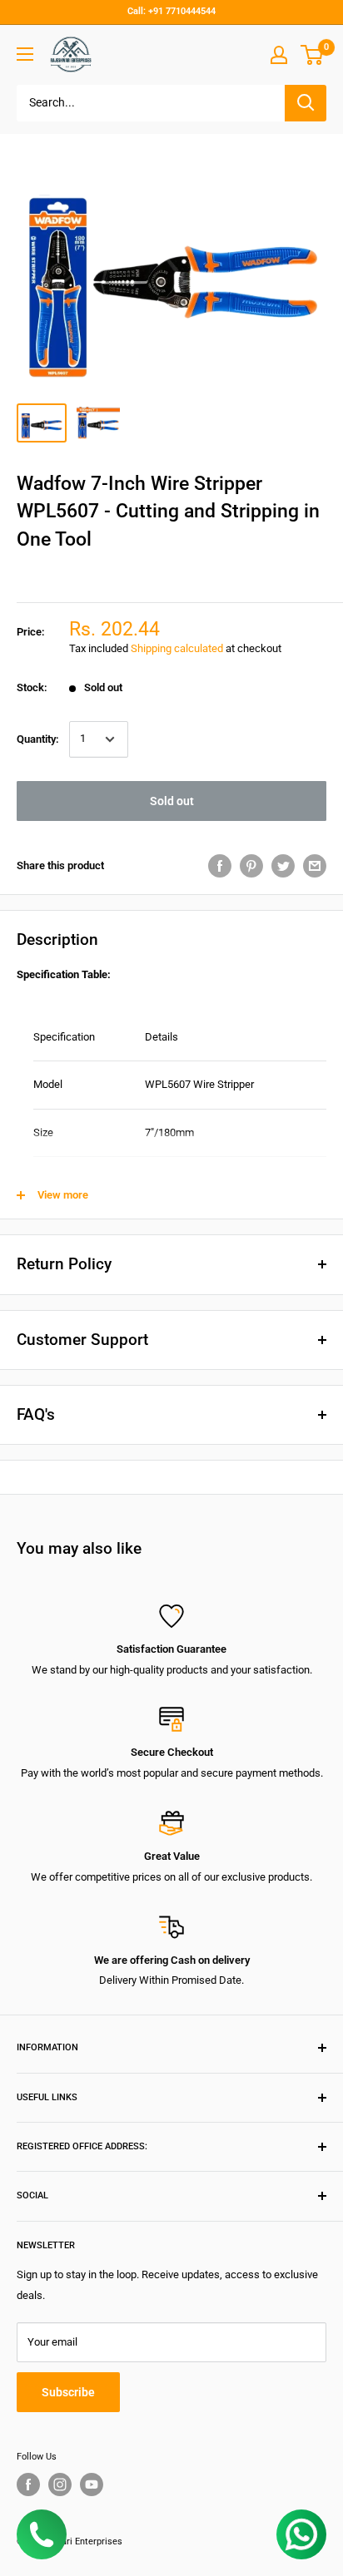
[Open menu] (25, 54)
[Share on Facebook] (220, 866)
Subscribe (68, 2392)
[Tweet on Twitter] (283, 866)
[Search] (306, 103)
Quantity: (38, 739)
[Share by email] (315, 866)
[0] (313, 55)
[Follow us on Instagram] (60, 2485)
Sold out (172, 801)
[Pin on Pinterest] (251, 866)
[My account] (279, 55)
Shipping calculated (177, 648)
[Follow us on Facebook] (28, 2485)
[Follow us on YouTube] (92, 2485)
